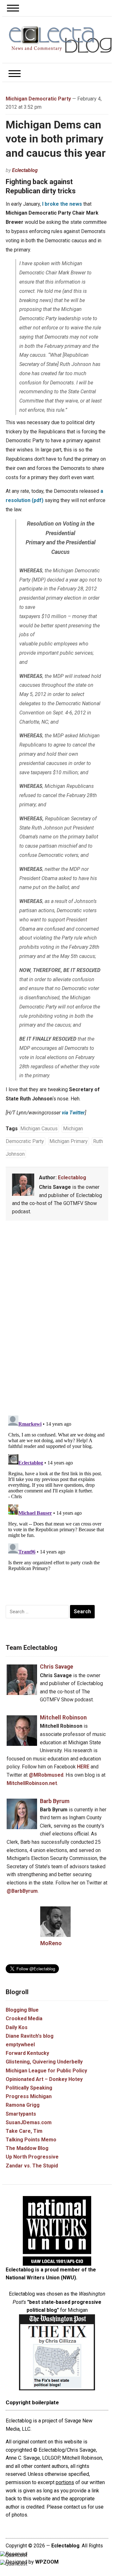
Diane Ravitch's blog (30, 2036)
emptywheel (20, 2045)
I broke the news (62, 204)
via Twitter (73, 1113)
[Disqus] (57, 1319)
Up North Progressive (32, 2157)
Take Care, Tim (24, 2131)
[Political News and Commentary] (60, 39)
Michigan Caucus (39, 1129)
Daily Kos (17, 2027)
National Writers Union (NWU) (41, 2278)
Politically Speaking (29, 2088)
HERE (83, 1767)
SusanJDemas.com (29, 2122)
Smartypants (21, 2114)
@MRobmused (46, 1775)
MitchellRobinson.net (32, 1783)
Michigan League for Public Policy (46, 2071)
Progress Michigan (29, 2096)
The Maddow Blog (27, 2148)
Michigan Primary (69, 1141)
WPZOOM (47, 2562)
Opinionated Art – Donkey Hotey (44, 2079)
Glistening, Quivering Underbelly (44, 2062)
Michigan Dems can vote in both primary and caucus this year (56, 139)
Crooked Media (24, 2018)
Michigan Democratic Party (38, 99)
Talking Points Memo (31, 2140)
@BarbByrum (22, 1891)
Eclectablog (25, 170)
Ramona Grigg (23, 2105)
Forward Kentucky (27, 2053)
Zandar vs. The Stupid (32, 2166)
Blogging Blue (22, 2010)
